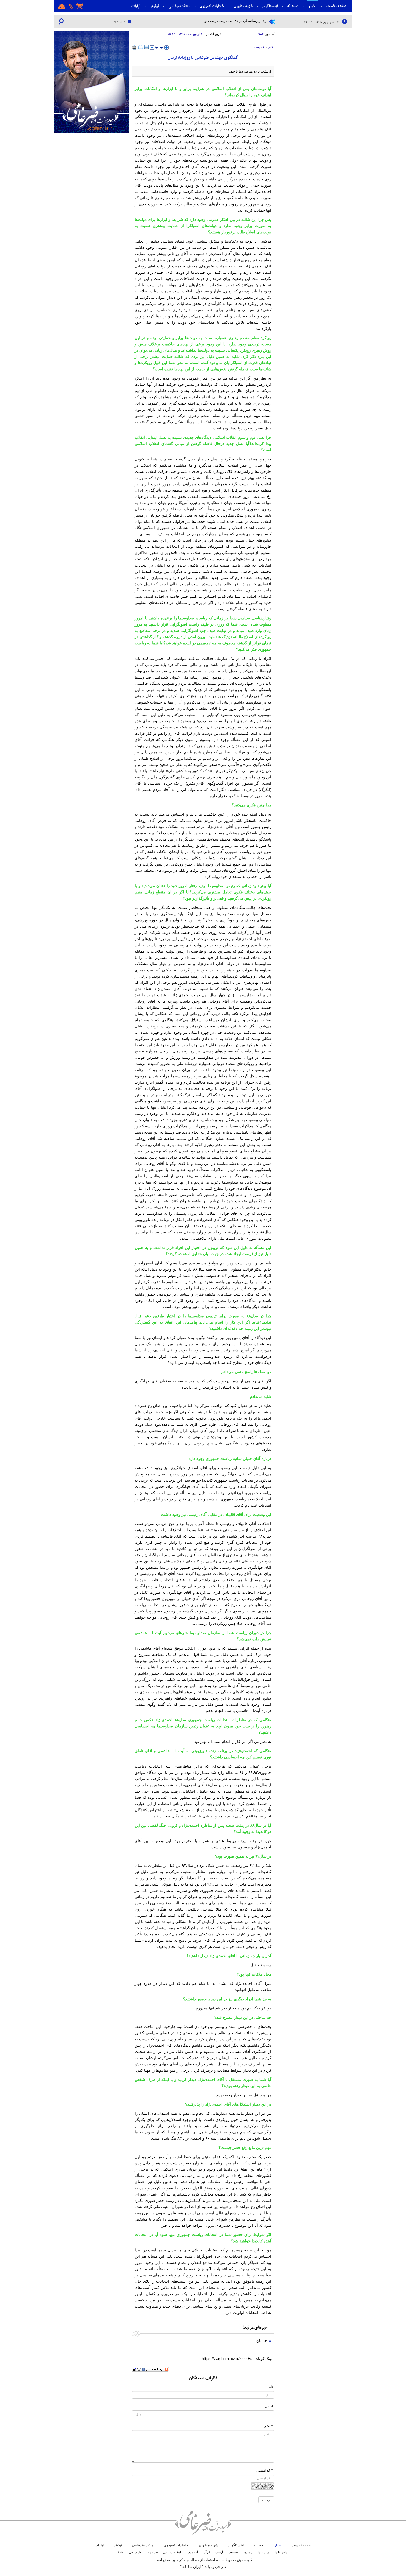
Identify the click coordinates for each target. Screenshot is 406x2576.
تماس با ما (281, 2552)
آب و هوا (192, 2552)
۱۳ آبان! (261, 2341)
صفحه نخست (336, 6)
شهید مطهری (243, 6)
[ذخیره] (147, 47)
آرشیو (219, 2552)
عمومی (259, 47)
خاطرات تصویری (212, 6)
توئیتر (154, 6)
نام (271, 2387)
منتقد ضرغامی (179, 6)
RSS (121, 2552)
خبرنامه (153, 2552)
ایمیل (269, 2406)
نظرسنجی (136, 2552)
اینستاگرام (270, 6)
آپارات (136, 6)
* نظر (269, 2426)
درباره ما (263, 2552)
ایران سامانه (192, 2567)
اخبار (312, 6)
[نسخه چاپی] (134, 47)
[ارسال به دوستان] (141, 47)
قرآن (207, 2552)
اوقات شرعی (172, 2552)
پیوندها (248, 2552)
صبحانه (293, 6)
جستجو (233, 2552)
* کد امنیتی (265, 2470)
